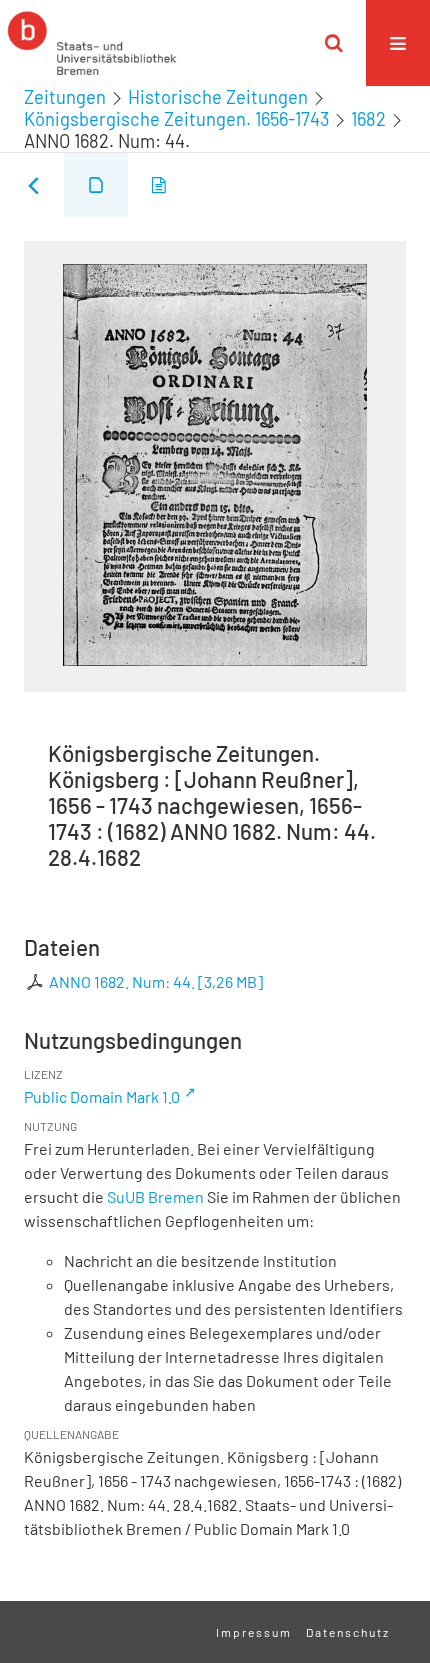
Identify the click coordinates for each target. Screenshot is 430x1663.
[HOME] (92, 43)
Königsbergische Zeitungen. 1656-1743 (176, 119)
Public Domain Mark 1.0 (102, 1096)
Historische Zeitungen (218, 97)
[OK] (334, 43)
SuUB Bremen (155, 1196)
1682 (368, 119)
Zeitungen (65, 97)
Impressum (254, 1632)
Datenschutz (348, 1632)
